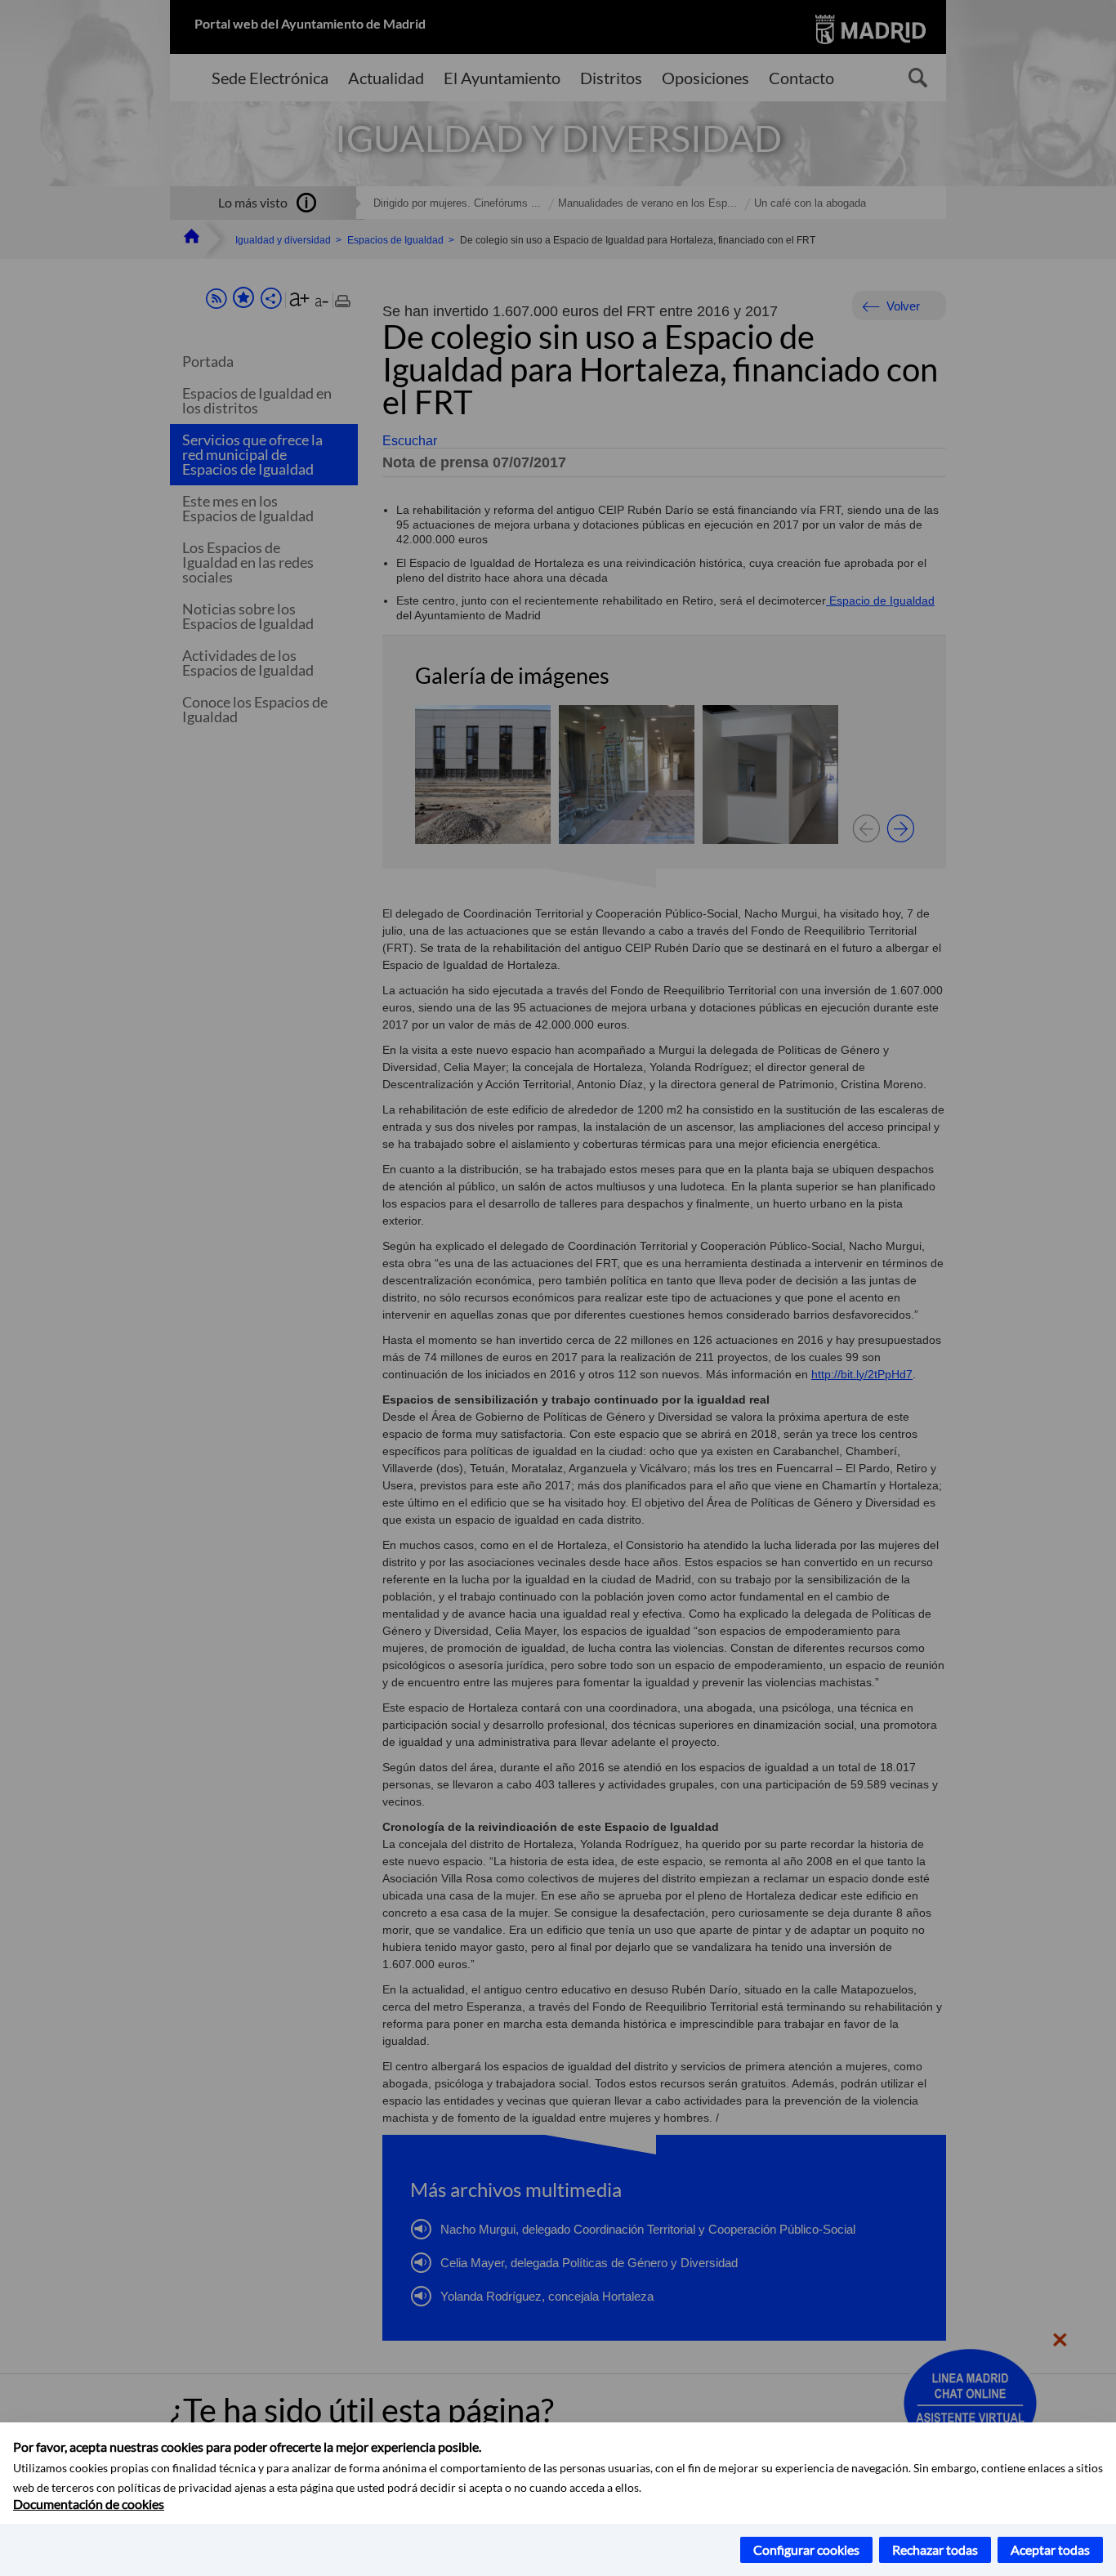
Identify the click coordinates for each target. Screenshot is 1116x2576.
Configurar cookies (806, 2549)
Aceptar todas (1050, 2549)
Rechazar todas (935, 2549)
